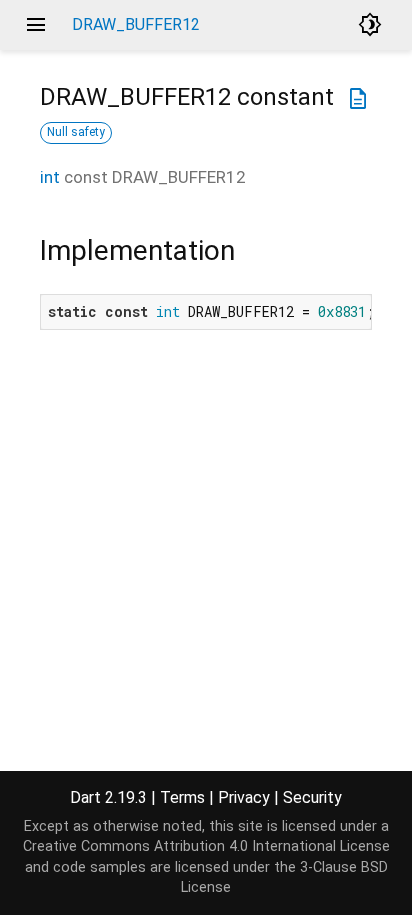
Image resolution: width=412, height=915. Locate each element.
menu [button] (36, 25)
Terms (182, 797)
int (50, 177)
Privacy (244, 797)
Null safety (76, 132)
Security (312, 797)
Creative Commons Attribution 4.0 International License (206, 846)
